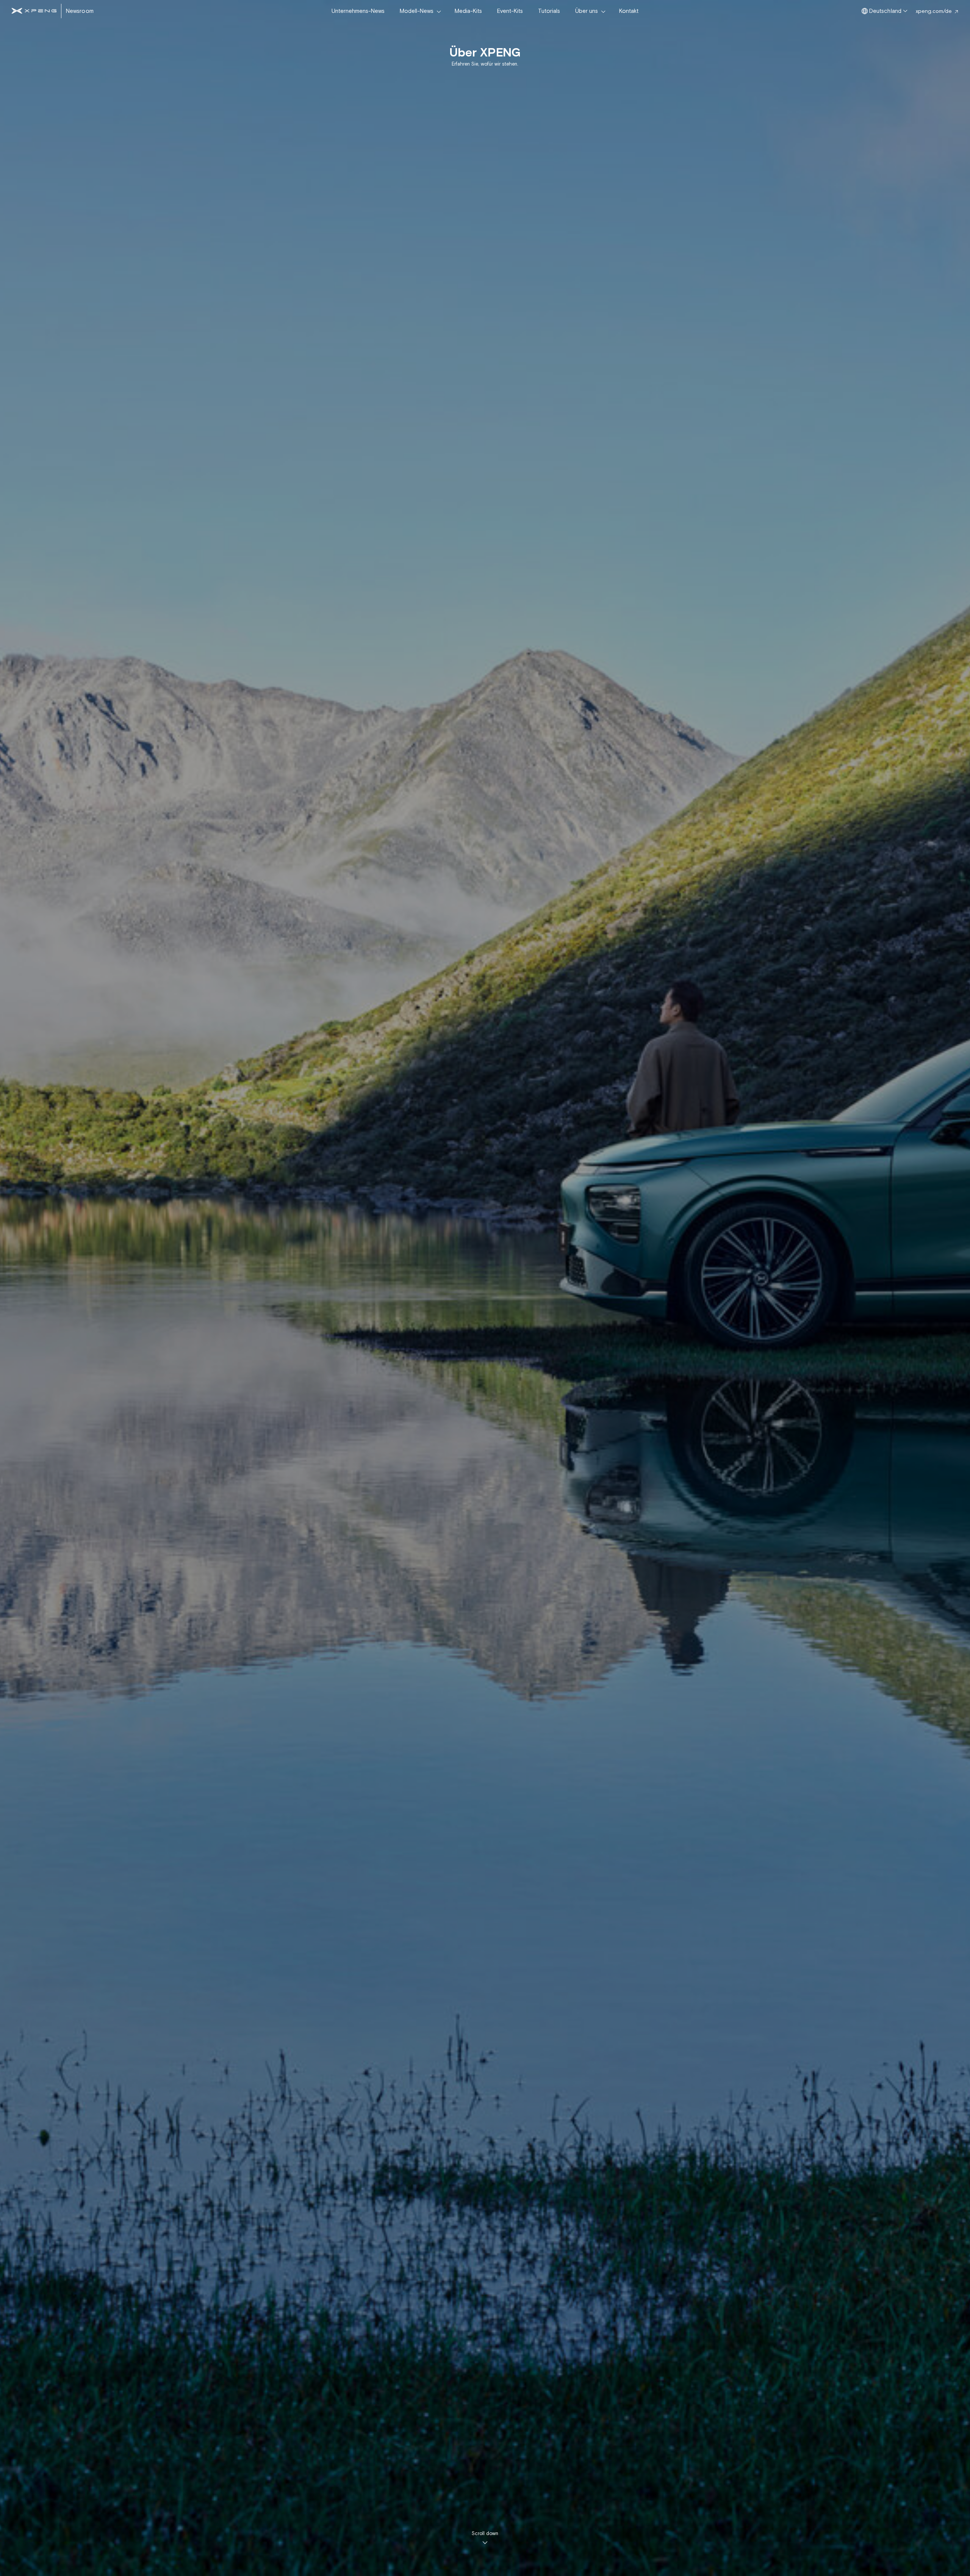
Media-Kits (468, 11)
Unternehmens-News (358, 11)
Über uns (587, 11)
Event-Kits (510, 11)
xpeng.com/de (934, 11)
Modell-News (417, 11)
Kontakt (629, 11)
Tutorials (549, 11)
